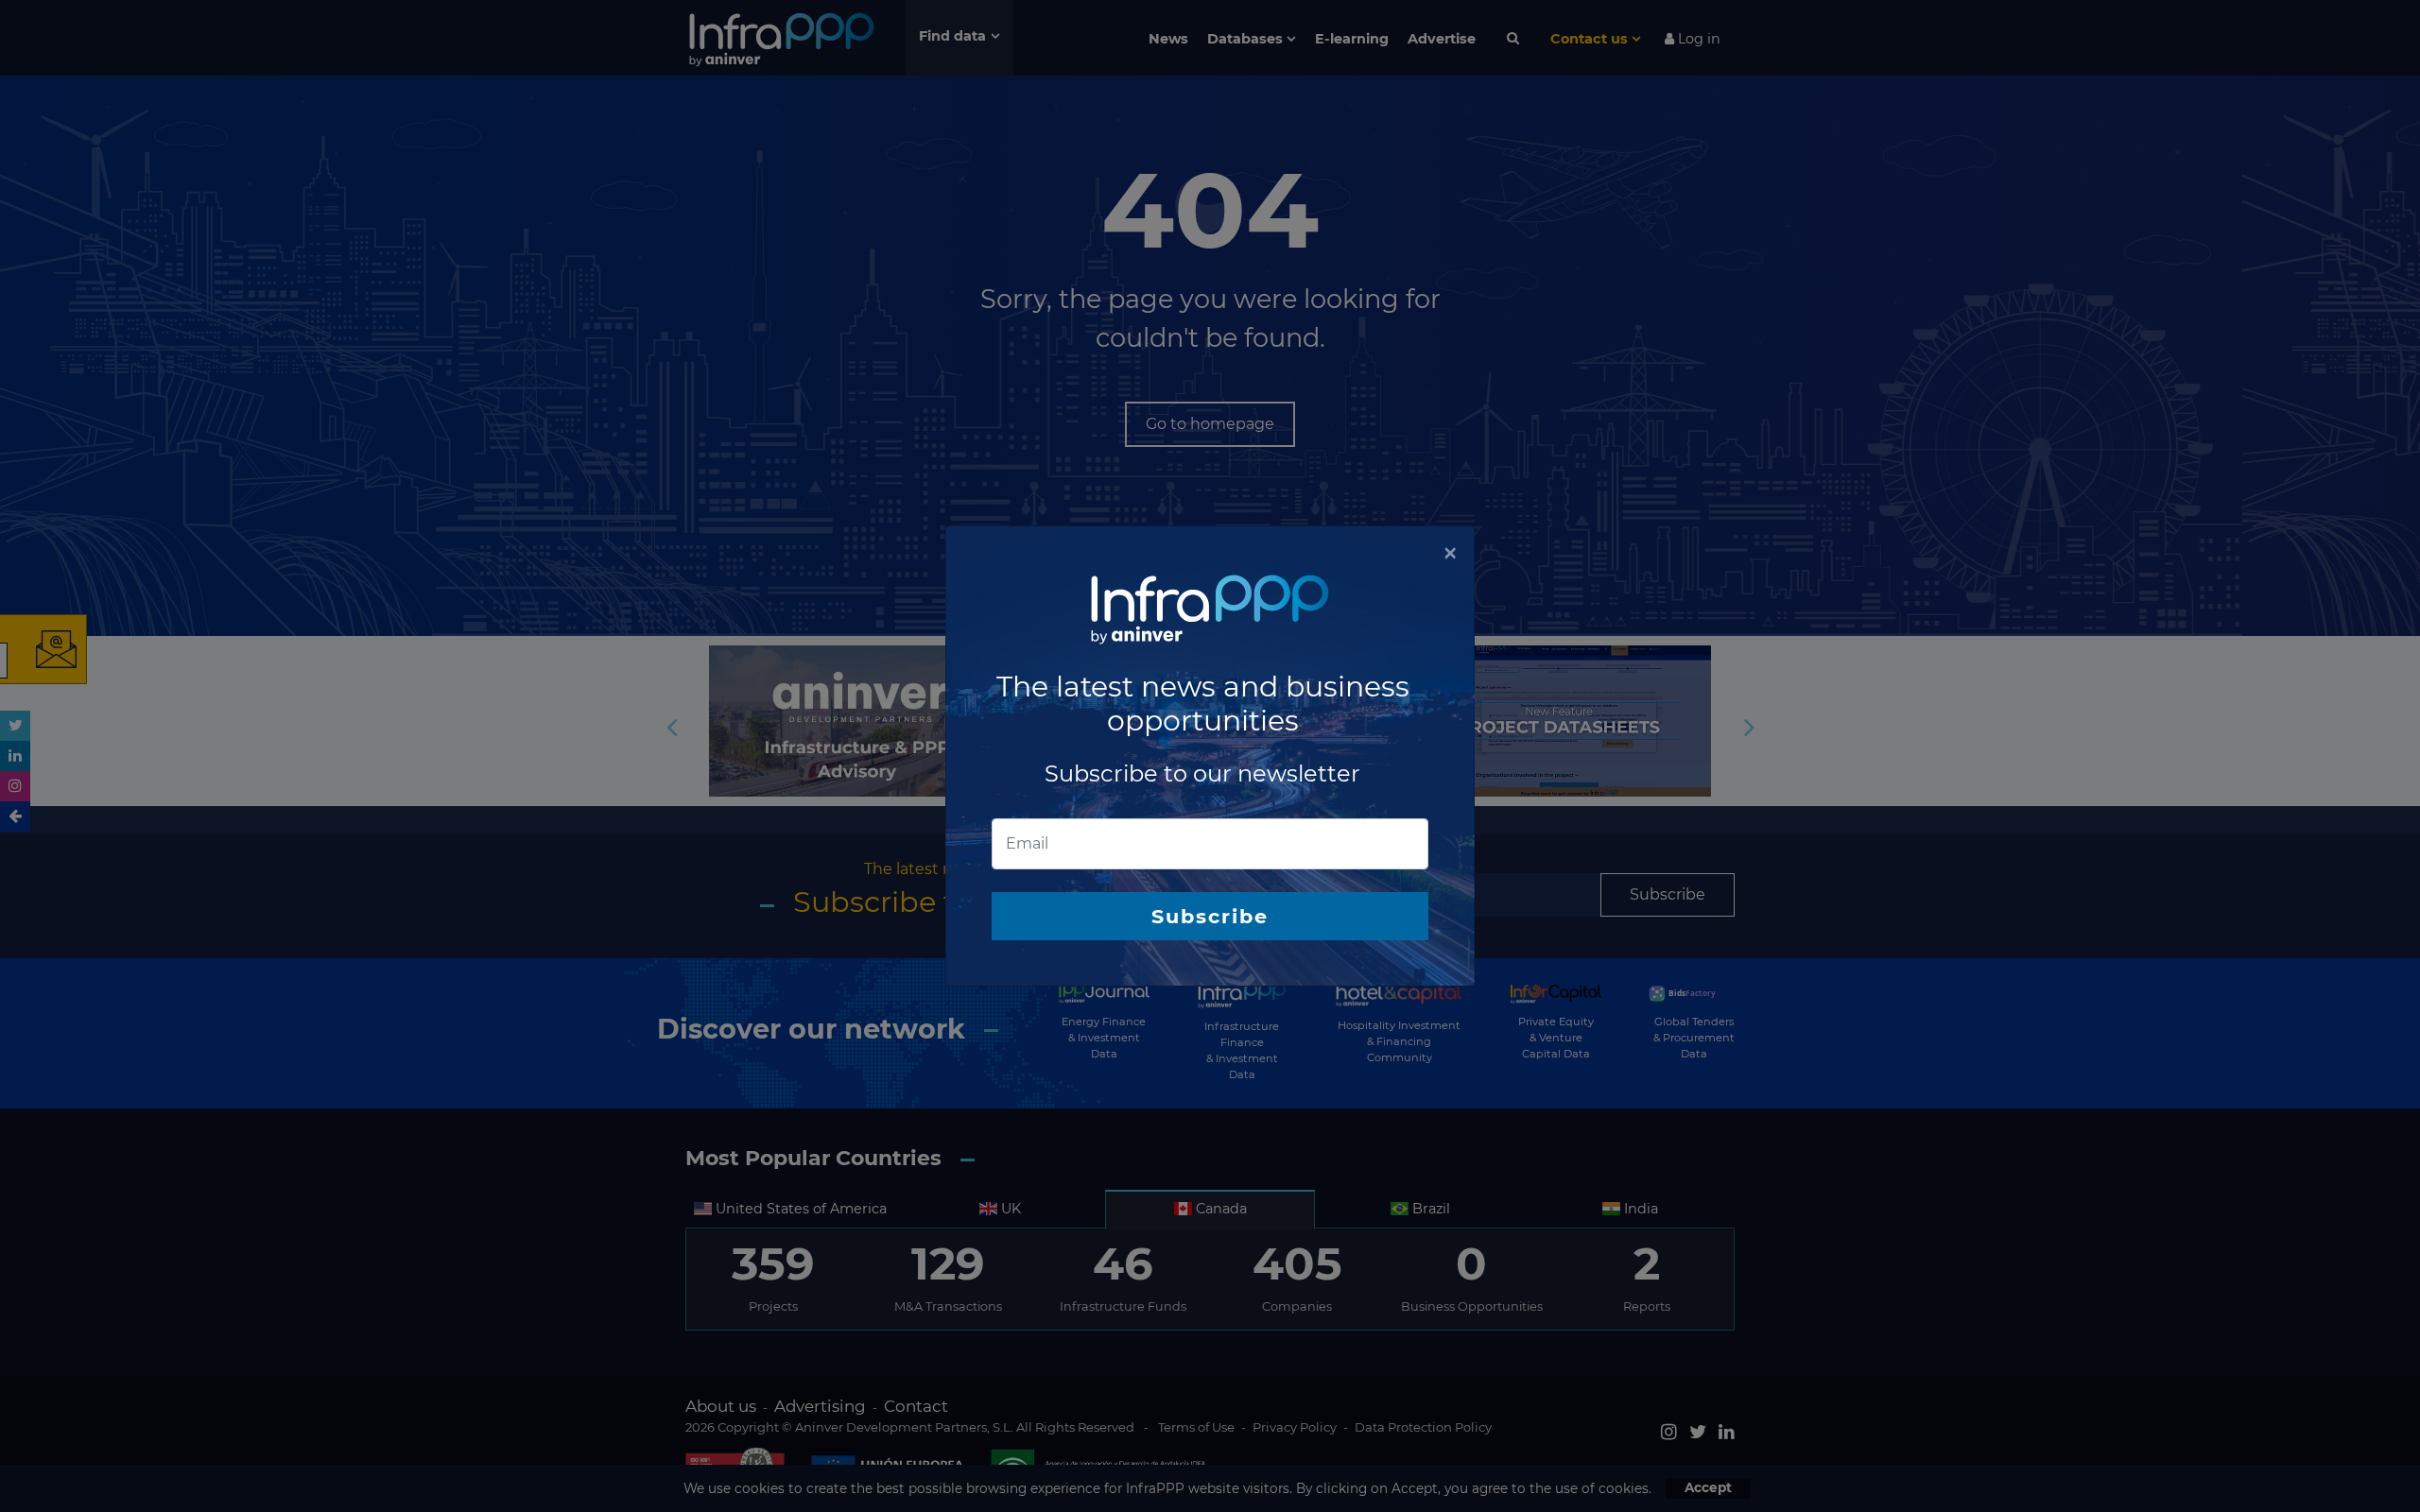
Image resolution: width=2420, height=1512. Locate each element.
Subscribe (1210, 916)
